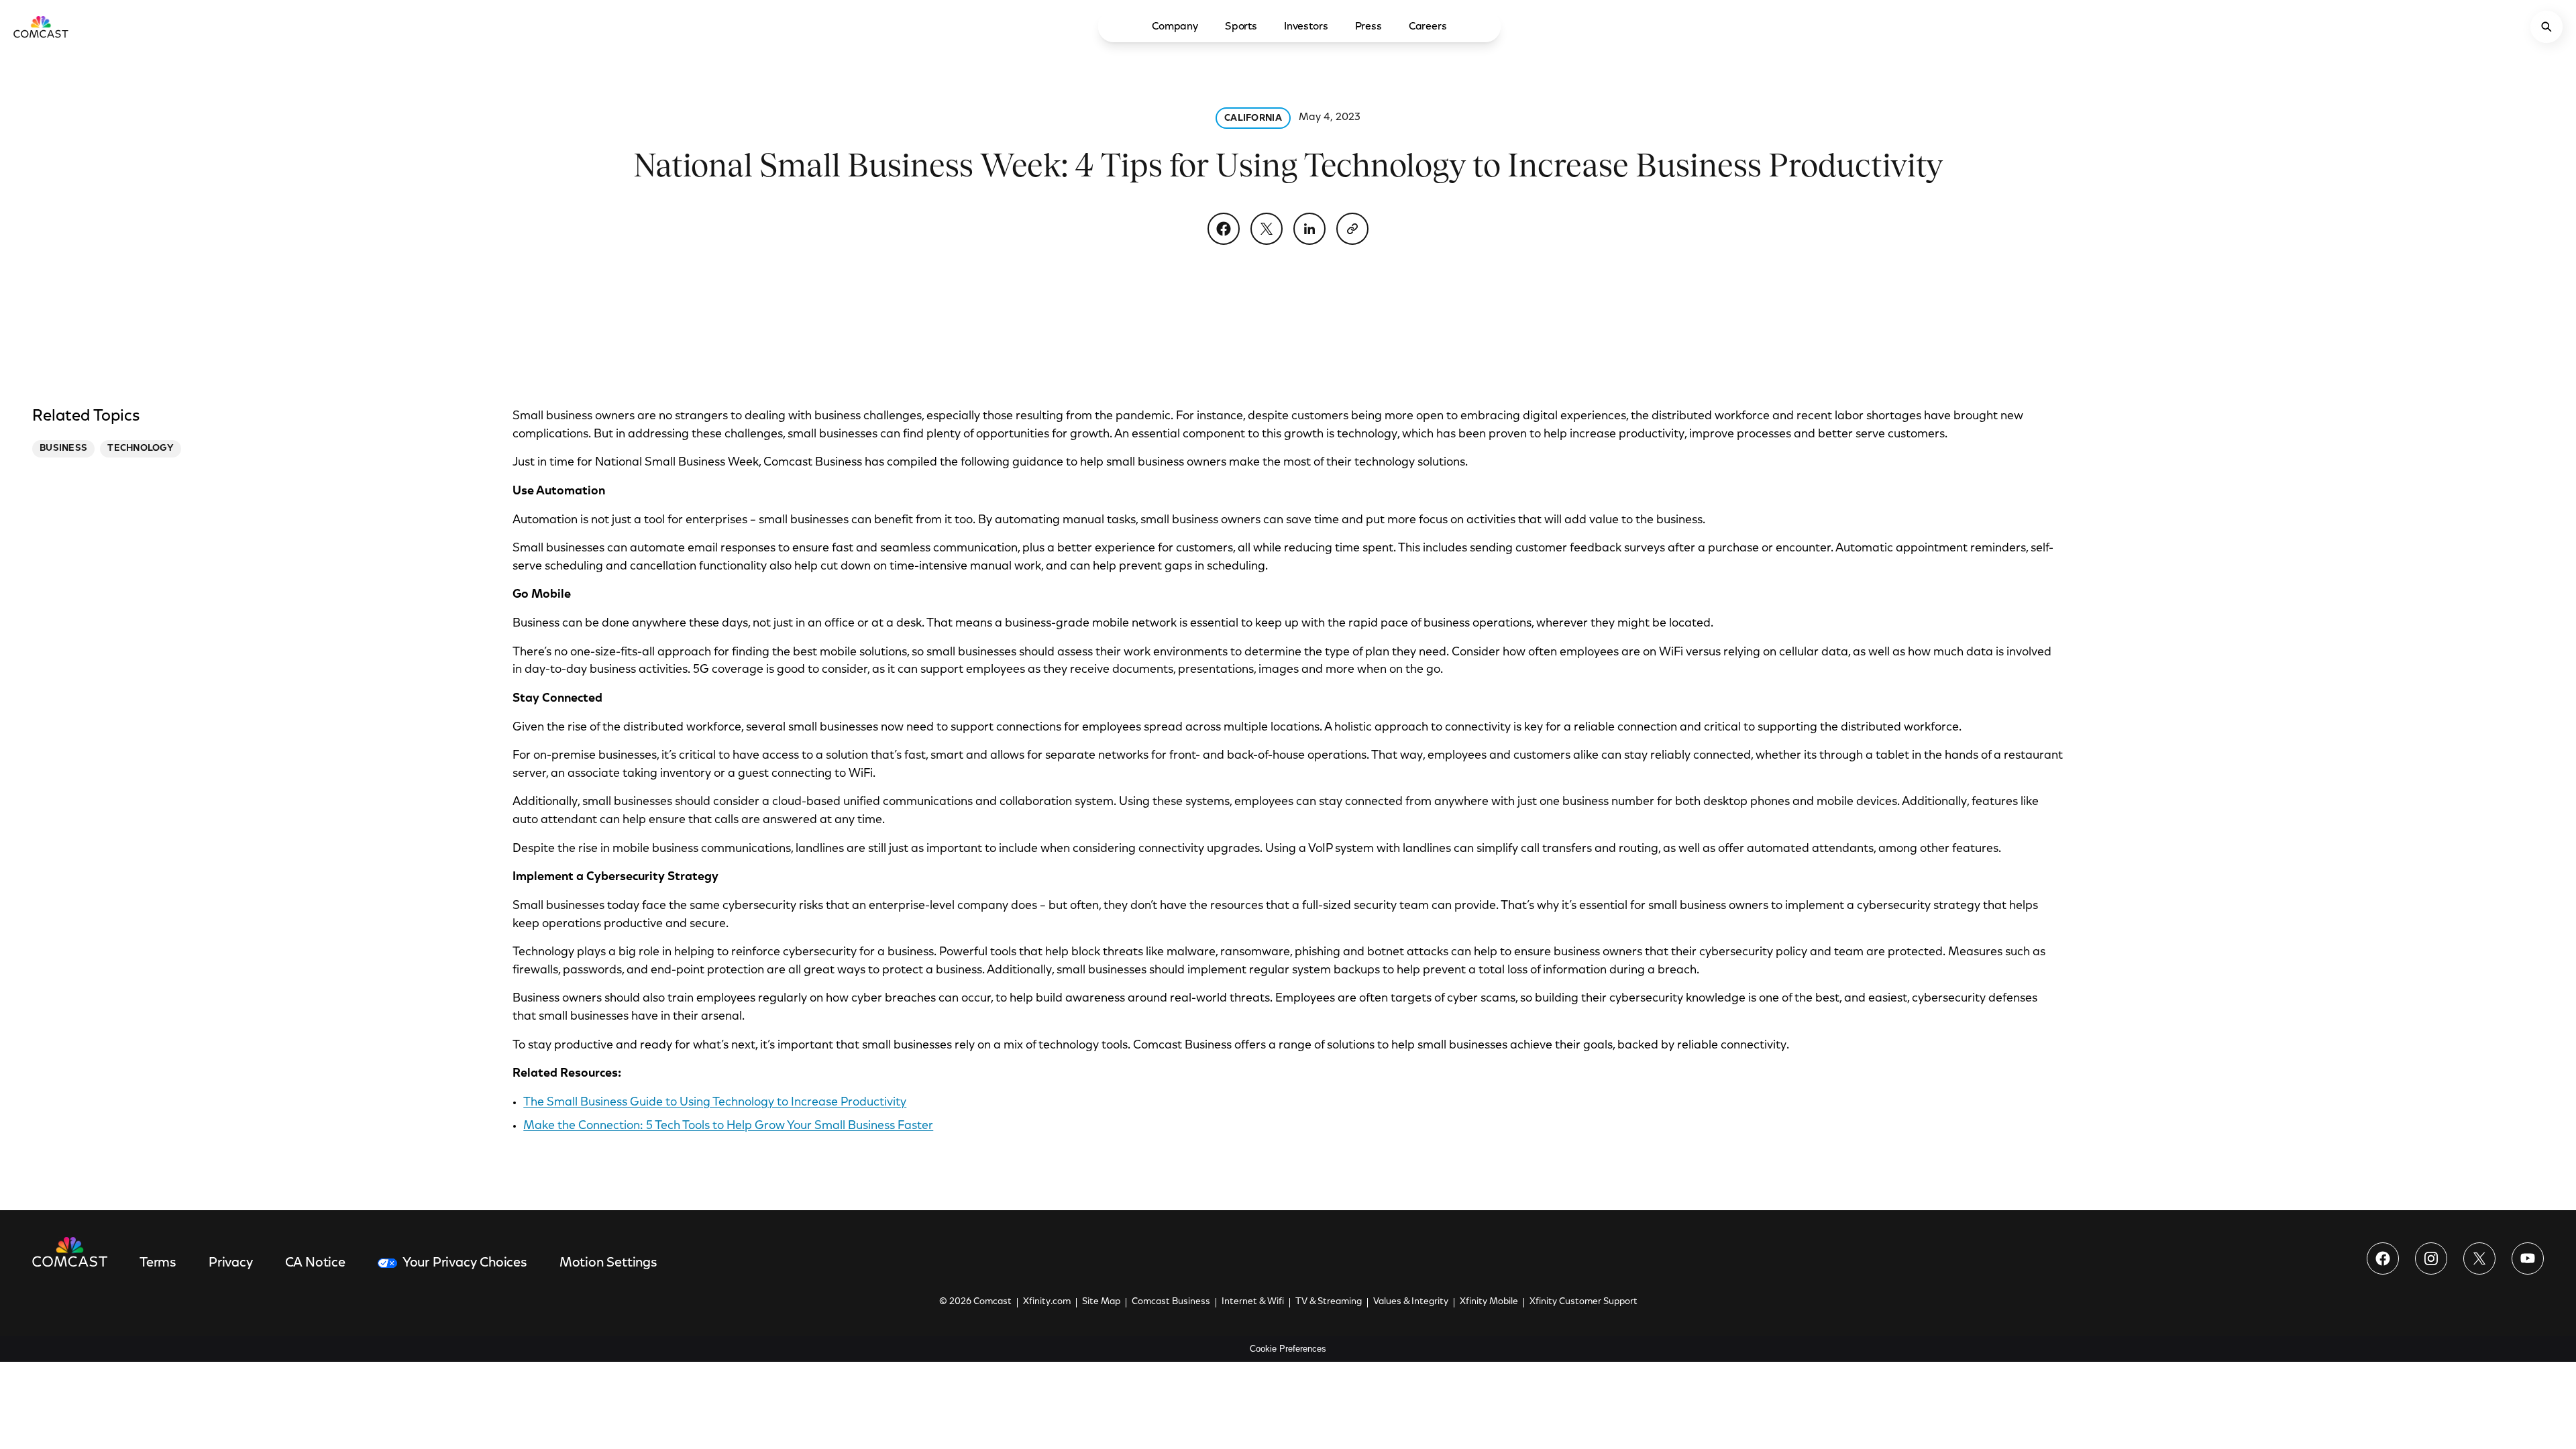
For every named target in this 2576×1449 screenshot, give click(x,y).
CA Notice (315, 1263)
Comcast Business (1171, 1302)
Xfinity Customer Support (1584, 1302)
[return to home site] (41, 27)
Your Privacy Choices (465, 1263)
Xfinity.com (1047, 1302)
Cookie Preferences (1288, 1349)
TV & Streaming (1329, 1302)
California (1253, 119)
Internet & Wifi (1253, 1302)
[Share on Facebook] (1224, 229)
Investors (1306, 27)
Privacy (231, 1263)
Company (1175, 27)
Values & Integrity (1411, 1302)
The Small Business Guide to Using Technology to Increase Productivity (715, 1103)
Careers (1428, 27)
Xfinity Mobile (1489, 1302)
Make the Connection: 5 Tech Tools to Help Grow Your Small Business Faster (728, 1126)
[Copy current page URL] (1352, 229)
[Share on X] (1267, 229)
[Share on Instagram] (2431, 1258)
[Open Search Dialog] (2546, 27)
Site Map (1101, 1302)
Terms (158, 1263)
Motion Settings (608, 1263)
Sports (1241, 27)
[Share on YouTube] (2528, 1258)
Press (1368, 27)
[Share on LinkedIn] (1309, 229)
